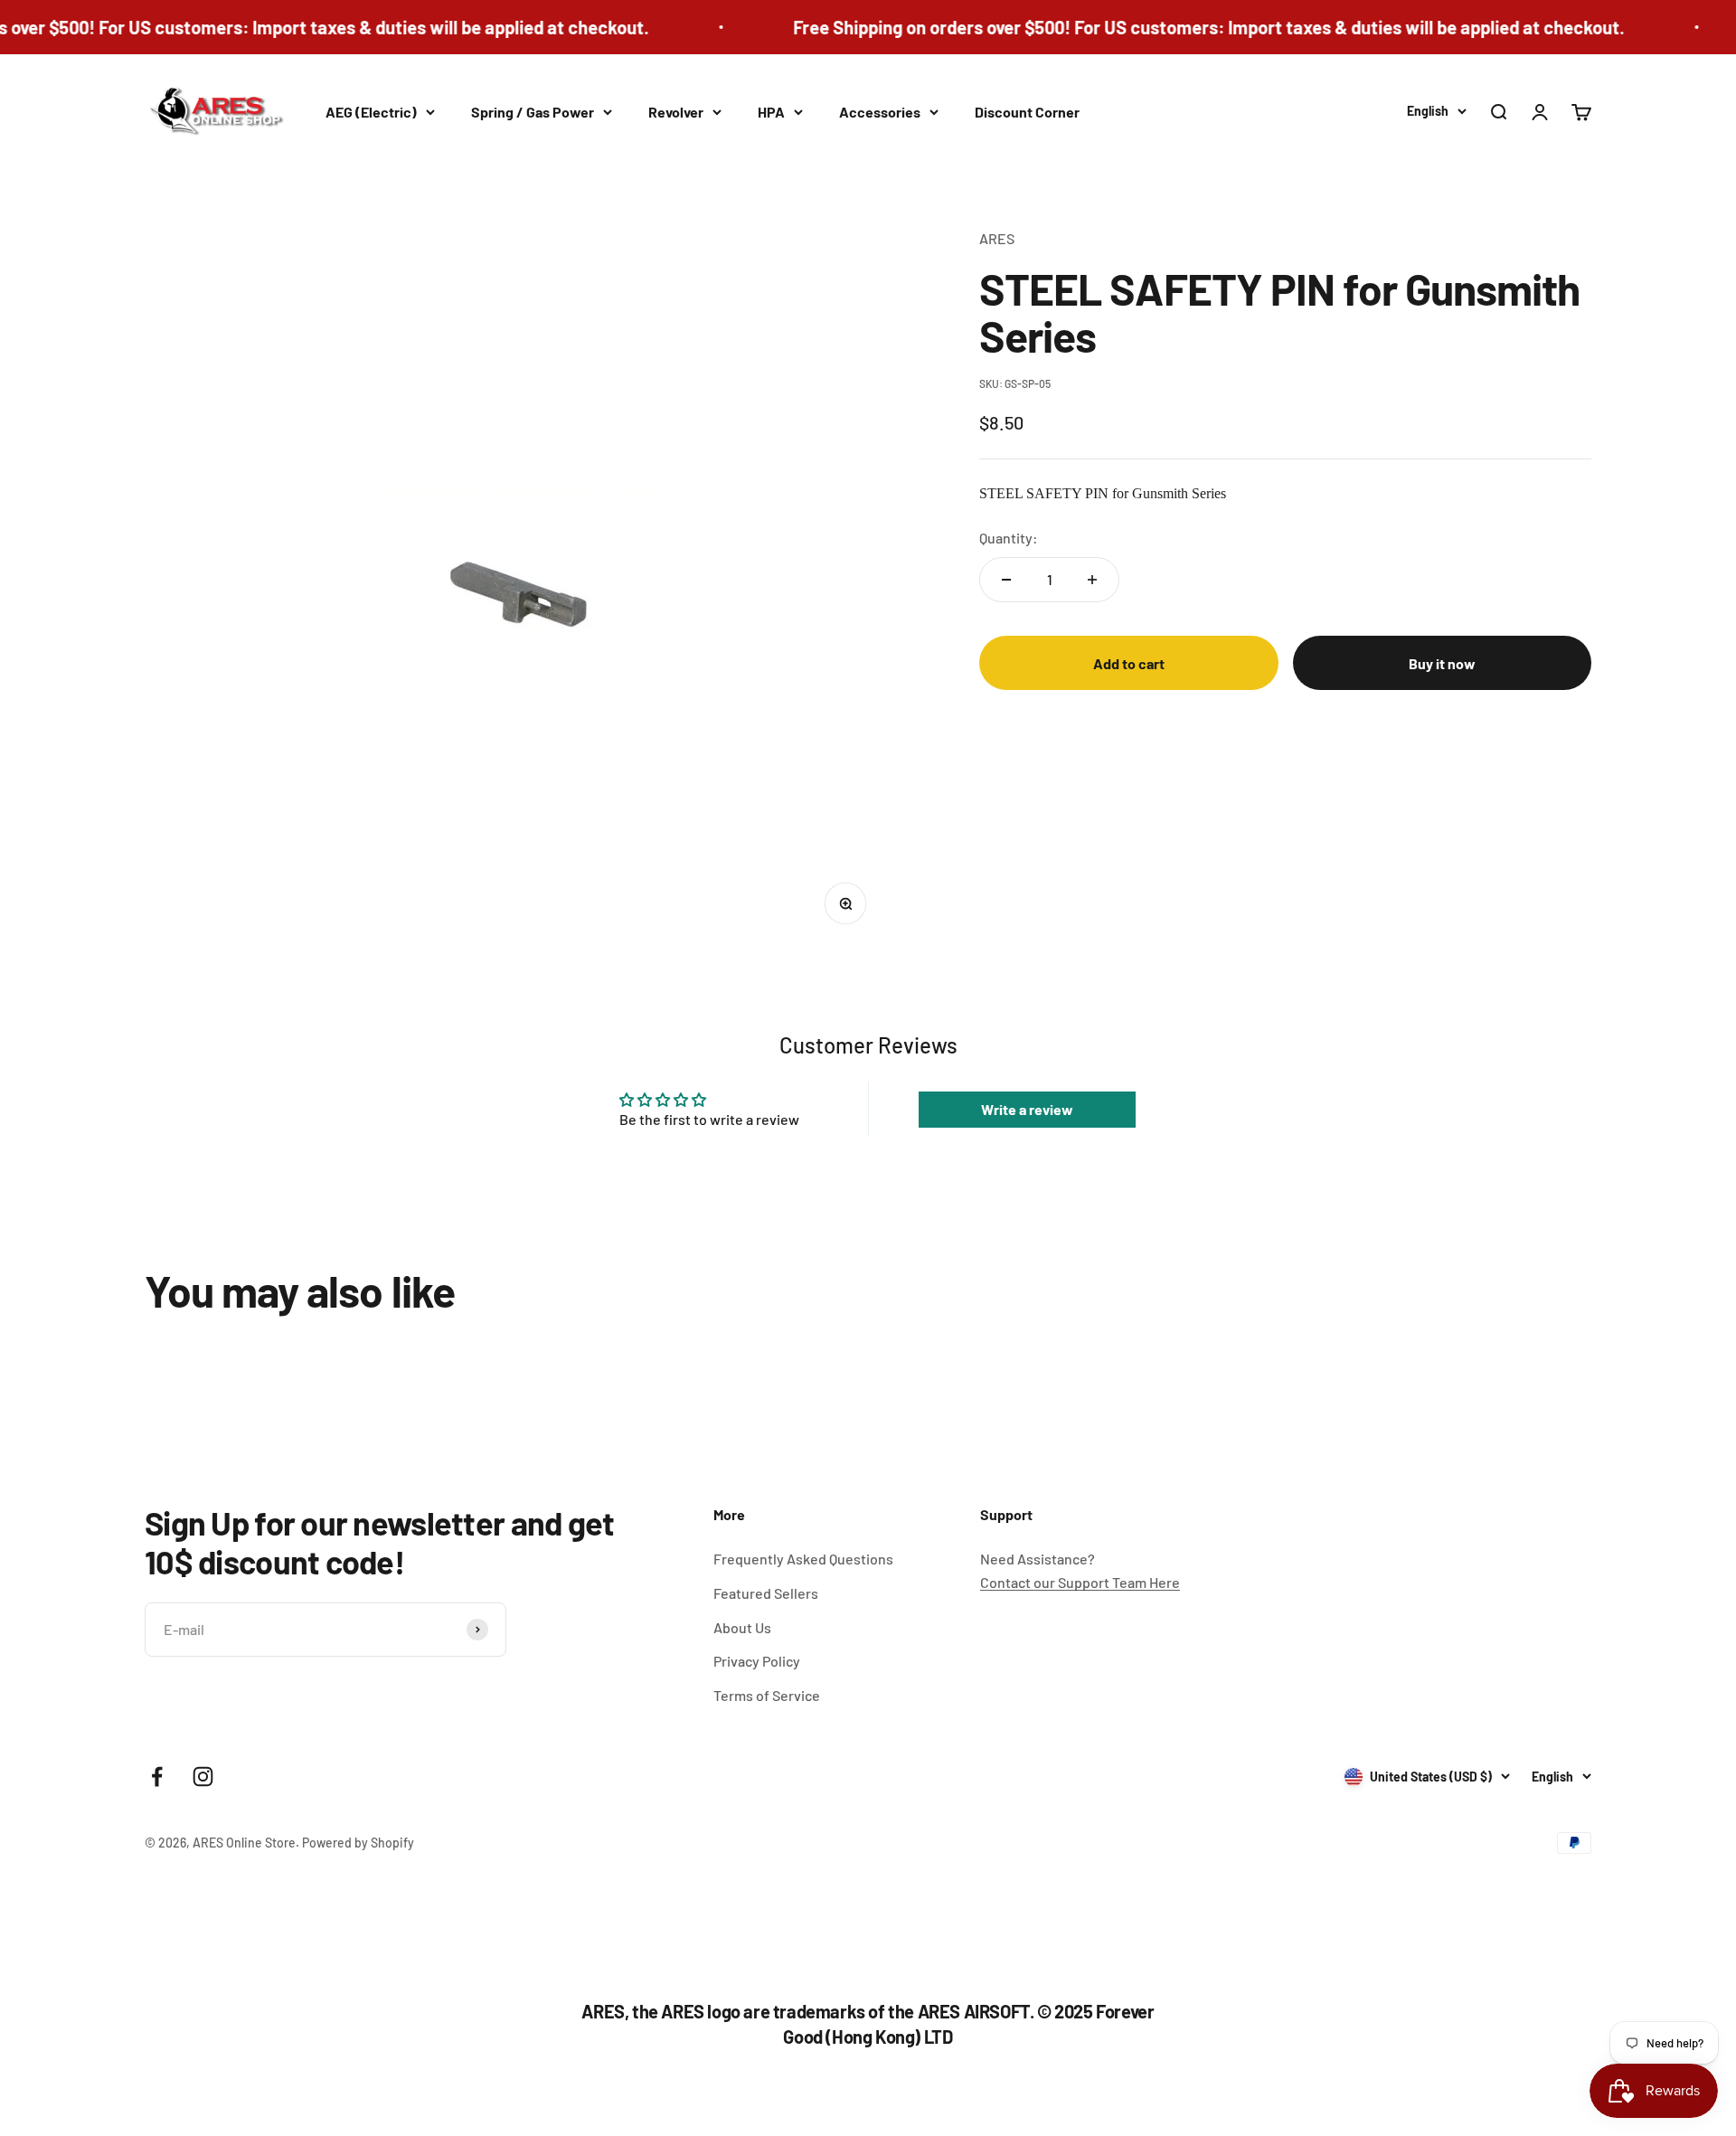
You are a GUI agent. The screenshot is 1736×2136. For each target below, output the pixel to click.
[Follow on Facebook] (157, 1777)
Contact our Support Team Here (1080, 1582)
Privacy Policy (757, 1661)
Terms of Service (767, 1695)
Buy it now (1442, 663)
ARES (997, 238)
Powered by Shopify (358, 1843)
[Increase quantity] (1092, 580)
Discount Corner (1027, 112)
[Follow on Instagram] (203, 1777)
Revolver (676, 112)
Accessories (880, 112)
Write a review (1027, 1109)
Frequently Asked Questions (803, 1559)
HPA (771, 112)
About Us (742, 1627)
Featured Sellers (766, 1593)
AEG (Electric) (371, 112)
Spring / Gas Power (533, 112)
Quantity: (1009, 539)
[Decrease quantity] (1006, 580)
